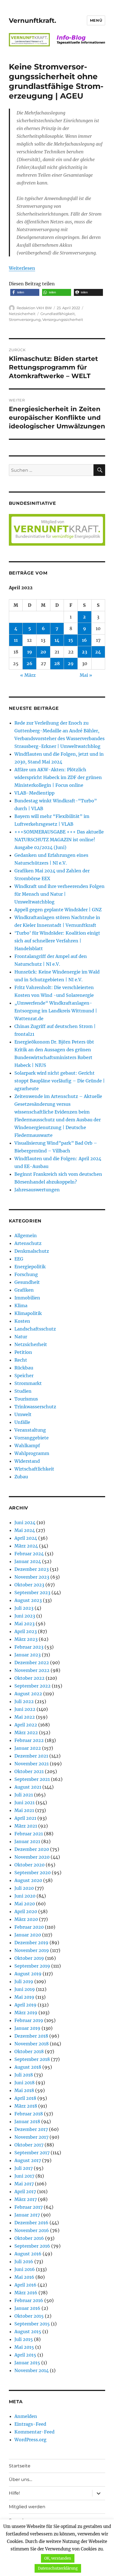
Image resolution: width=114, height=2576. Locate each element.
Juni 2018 (24, 2083)
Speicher (24, 1376)
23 (85, 652)
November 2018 (32, 2044)
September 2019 (32, 1966)
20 (43, 652)
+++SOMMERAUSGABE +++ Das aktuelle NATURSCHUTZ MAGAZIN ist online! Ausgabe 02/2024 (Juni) (59, 840)
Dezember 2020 (32, 1849)
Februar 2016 (29, 2300)
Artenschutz (28, 1243)
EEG (19, 1259)
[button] (25, 292)
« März (28, 675)
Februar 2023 (29, 1647)
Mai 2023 (24, 1624)
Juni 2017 (24, 2176)
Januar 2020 (28, 1935)
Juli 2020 (24, 1888)
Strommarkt (28, 1383)
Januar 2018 (27, 2121)
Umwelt (23, 1414)
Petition (23, 1352)
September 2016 (32, 2246)
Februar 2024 (29, 1554)
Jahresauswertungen (37, 1190)
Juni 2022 (25, 1709)
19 (30, 652)
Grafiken (24, 1290)
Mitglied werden (27, 2507)
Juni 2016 (25, 2269)
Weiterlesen (22, 268)
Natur (21, 1337)
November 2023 (32, 1577)
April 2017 (25, 2191)
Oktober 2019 (29, 1958)
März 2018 (26, 2106)
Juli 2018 (24, 2075)
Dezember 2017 (31, 2129)
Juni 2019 (25, 1989)
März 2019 (26, 2013)
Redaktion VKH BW (34, 308)
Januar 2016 (27, 2308)
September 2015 (32, 2324)
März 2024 (26, 1546)
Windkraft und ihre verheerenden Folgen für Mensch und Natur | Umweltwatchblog (59, 894)
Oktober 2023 (29, 1585)
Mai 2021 (24, 1810)
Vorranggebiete (32, 1438)
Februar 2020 (29, 1927)
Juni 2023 (25, 1616)
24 (98, 652)
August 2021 (28, 1787)
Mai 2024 (25, 1530)
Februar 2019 (29, 2020)
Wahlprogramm (32, 1453)
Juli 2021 (24, 1795)
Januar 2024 (28, 1561)
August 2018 (28, 2067)
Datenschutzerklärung (58, 2568)
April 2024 (26, 1538)
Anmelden (26, 2416)
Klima (21, 1306)
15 (71, 640)
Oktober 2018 (29, 2051)
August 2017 (28, 2160)
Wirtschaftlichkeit (34, 1469)
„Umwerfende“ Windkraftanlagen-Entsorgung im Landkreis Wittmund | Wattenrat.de (56, 1011)
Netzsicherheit (22, 314)
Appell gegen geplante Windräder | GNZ (58, 910)
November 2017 (31, 2137)
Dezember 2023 (32, 1569)
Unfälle (22, 1422)
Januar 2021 (27, 1841)
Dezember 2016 (31, 2223)
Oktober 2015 (29, 2316)
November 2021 (32, 1764)
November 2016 (32, 2230)
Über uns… (20, 2479)
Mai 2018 (24, 2090)
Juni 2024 (25, 1522)
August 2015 (28, 2332)
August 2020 (28, 1880)
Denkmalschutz (32, 1251)
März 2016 (26, 2293)
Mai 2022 (25, 1717)
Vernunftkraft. (33, 21)
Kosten (22, 1321)
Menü (96, 20)
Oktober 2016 (29, 2238)
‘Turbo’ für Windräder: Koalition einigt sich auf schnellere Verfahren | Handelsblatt (57, 941)
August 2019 (28, 1974)
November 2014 (32, 2370)
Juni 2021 (24, 1803)
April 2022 (26, 1725)
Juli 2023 (24, 1608)
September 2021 (32, 1779)
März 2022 (26, 1733)
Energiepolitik (30, 1267)
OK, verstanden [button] (58, 2558)
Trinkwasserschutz (35, 1407)
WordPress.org (30, 2440)
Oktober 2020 (29, 1865)
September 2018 (32, 2059)
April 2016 (25, 2285)
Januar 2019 (27, 2028)
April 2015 (25, 2355)
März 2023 (26, 1639)
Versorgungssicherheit (63, 319)
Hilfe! (14, 2493)
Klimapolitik (28, 1313)
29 (71, 663)
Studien (23, 1391)
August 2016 (28, 2254)
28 (57, 663)
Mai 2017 (24, 2184)
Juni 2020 (25, 1896)
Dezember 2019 (31, 1943)
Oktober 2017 (29, 2145)
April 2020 (26, 1911)
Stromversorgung (25, 319)
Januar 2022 (28, 1748)
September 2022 (33, 1686)
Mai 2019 (24, 1997)
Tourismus (26, 1399)
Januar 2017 (27, 2215)
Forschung (26, 1274)
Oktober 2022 (29, 1678)
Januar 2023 (28, 1655)
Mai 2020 (25, 1904)
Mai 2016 (24, 2277)
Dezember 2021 (31, 1756)
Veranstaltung (30, 1430)
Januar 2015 (27, 2363)
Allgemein (26, 1235)
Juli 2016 (24, 2262)
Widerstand (27, 1461)
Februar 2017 (28, 2207)
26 (29, 663)
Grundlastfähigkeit (58, 314)
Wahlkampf (27, 1446)
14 (57, 640)
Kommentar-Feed (34, 2432)
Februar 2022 (29, 1740)
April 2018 (25, 2098)
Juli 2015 (24, 2339)
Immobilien (27, 1298)
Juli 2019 (24, 1981)
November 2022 (32, 1670)
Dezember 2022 (32, 1663)
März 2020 (26, 1919)
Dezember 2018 (31, 2036)
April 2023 (26, 1631)
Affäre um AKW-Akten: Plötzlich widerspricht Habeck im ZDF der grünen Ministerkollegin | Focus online (58, 777)
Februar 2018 (29, 2114)
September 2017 (32, 2153)
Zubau (21, 1477)
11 (16, 640)
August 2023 (28, 1600)
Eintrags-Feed (30, 2424)
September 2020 (33, 1873)
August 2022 (28, 1694)
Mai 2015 (24, 2347)
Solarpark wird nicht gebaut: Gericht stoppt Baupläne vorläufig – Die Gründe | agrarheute (60, 1081)
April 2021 (25, 1818)
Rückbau (24, 1368)
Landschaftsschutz (35, 1329)
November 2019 (32, 1950)
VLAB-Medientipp (34, 793)
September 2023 (32, 1592)
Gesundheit (27, 1282)
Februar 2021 (29, 1834)
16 (84, 640)
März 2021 (26, 1826)
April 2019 (25, 2005)
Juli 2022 (24, 1701)
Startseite (20, 2466)
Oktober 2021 (29, 1771)
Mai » (86, 675)
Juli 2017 (24, 2168)
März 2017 (26, 2199)
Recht (21, 1360)
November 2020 (32, 1857)
